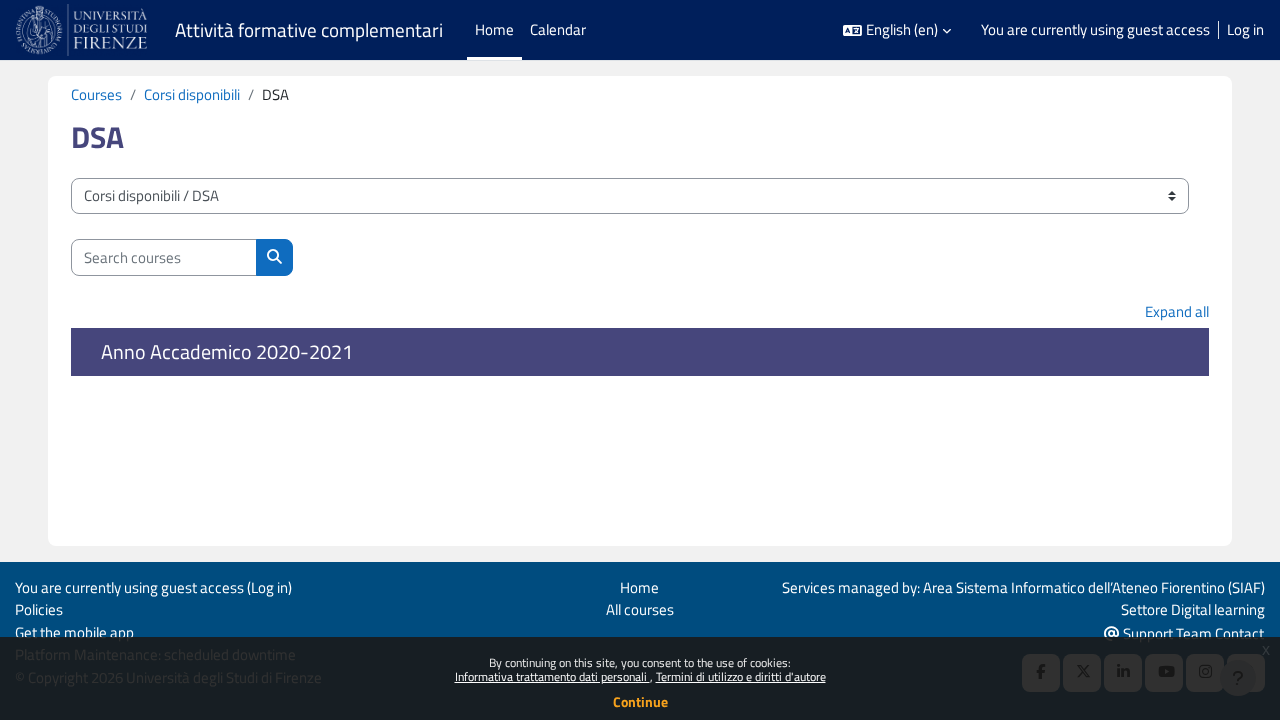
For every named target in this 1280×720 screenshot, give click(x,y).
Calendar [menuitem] (558, 29)
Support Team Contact (1192, 633)
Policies (39, 609)
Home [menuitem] (494, 29)
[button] (897, 30)
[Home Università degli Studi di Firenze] (83, 30)
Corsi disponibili (192, 94)
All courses (640, 609)
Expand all (1177, 311)
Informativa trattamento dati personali (552, 676)
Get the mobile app (74, 632)
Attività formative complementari (309, 30)
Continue (640, 701)
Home (639, 587)
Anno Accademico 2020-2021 (227, 351)
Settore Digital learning (1193, 609)
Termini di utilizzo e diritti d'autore (741, 676)
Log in (1245, 30)
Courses (96, 94)
